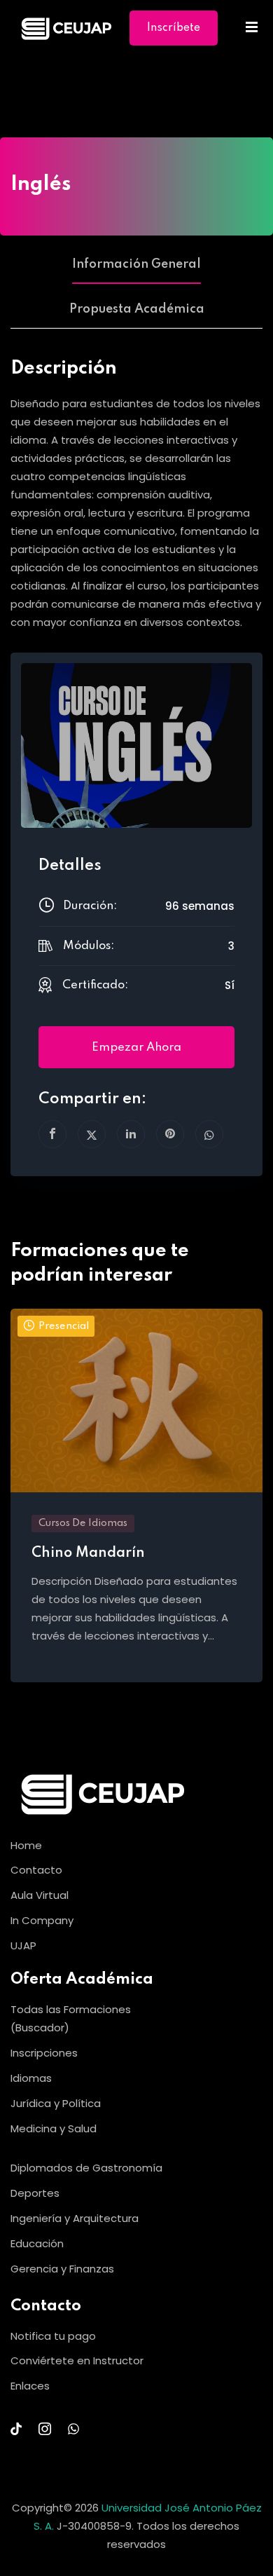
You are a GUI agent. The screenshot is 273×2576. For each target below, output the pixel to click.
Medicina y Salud (54, 2128)
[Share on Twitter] (92, 1134)
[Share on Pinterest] (170, 1134)
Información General (136, 264)
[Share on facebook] (52, 1134)
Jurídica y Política (56, 2103)
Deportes (35, 2193)
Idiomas (31, 2078)
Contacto (36, 1870)
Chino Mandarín (88, 1553)
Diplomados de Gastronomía (86, 2168)
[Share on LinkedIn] (131, 1134)
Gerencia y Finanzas (62, 2269)
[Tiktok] (16, 2429)
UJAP (23, 1945)
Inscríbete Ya (174, 34)
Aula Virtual (40, 1895)
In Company (42, 1920)
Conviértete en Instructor (77, 2360)
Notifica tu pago (53, 2336)
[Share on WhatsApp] (209, 1134)
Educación (37, 2243)
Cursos (137, 79)
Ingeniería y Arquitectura (75, 2218)
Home (87, 79)
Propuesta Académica (137, 309)
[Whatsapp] (73, 2429)
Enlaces (30, 2386)
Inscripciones (44, 2053)
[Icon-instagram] (45, 2429)
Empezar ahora (136, 1048)
